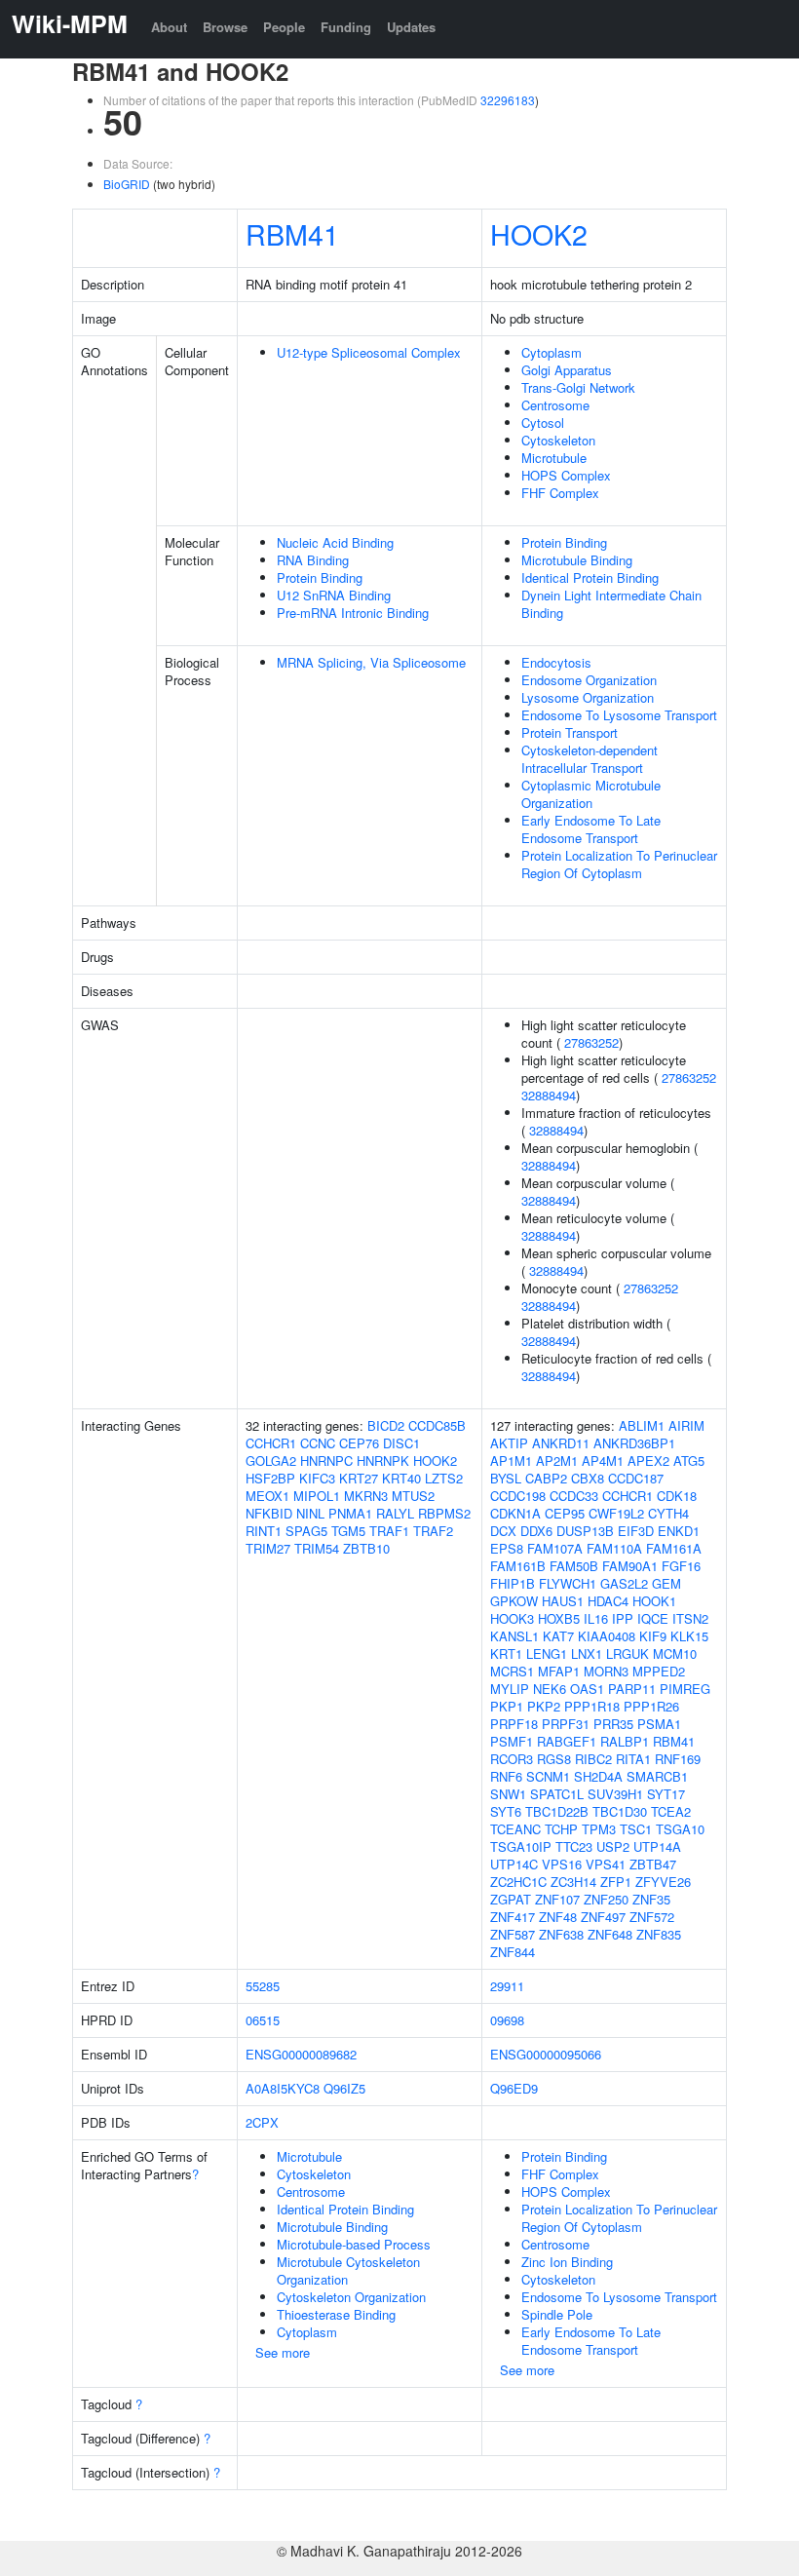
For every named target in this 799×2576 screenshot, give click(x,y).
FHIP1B (513, 1583)
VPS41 (606, 1864)
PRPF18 (514, 1724)
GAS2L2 (624, 1583)
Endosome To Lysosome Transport (619, 715)
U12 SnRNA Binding (334, 595)
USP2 (613, 1846)
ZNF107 (557, 1899)
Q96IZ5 (344, 2088)
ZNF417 (513, 1917)
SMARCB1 (657, 1776)
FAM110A (614, 1548)
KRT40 (401, 1478)
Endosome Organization (589, 680)
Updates (411, 27)
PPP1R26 (651, 1706)
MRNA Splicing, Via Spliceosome (371, 662)
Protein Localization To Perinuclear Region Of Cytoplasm (619, 864)
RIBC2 (593, 1759)
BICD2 (386, 1425)
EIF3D (636, 1531)
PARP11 (632, 1689)
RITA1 (633, 1759)
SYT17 (666, 1794)
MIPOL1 (317, 1496)
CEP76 (359, 1443)
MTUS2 (413, 1496)
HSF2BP (270, 1478)
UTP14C (514, 1864)
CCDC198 (518, 1496)
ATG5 (689, 1461)
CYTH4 (668, 1513)
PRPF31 (566, 1724)
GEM (666, 1583)
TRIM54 (317, 1548)
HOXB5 (559, 1618)
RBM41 (292, 233)
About (169, 27)
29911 (507, 1986)
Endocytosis (556, 662)
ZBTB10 (366, 1548)
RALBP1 (625, 1741)
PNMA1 (350, 1513)
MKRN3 (366, 1496)
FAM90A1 (630, 1566)
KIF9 (653, 1636)
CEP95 (565, 1513)
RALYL (395, 1513)
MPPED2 (659, 1671)
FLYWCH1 (568, 1583)
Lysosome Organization (588, 697)
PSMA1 (659, 1724)
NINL (310, 1513)
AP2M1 (557, 1461)
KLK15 (689, 1636)
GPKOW (514, 1601)
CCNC (318, 1443)
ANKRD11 (561, 1443)
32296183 (508, 100)
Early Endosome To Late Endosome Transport (591, 829)
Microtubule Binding (577, 560)
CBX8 (588, 1478)
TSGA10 (680, 1829)
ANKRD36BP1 (634, 1443)
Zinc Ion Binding (567, 2262)
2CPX (262, 2122)
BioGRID (127, 184)
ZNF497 (603, 1917)
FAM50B (574, 1566)
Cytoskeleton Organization (351, 2297)
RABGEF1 (567, 1741)
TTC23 (574, 1846)
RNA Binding (313, 560)
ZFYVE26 (663, 1882)
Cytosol (543, 423)
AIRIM (686, 1425)
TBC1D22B (557, 1811)
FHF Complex (560, 493)
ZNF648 (610, 1934)
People (284, 27)
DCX (503, 1531)
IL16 (596, 1618)
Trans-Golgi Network (578, 387)
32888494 (549, 1095)
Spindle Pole (557, 2314)
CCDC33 (574, 1496)
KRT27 (359, 1478)
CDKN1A (515, 1513)
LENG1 (547, 1653)
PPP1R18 (592, 1706)
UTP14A (657, 1846)
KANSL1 (514, 1636)
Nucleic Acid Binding (335, 542)
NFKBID (269, 1513)
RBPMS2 (444, 1513)
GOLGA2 (271, 1461)
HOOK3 (512, 1618)
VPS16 (562, 1864)
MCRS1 (512, 1671)
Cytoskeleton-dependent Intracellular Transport (590, 759)
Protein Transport (570, 732)
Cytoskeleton (558, 440)
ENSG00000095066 (546, 2054)
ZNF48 (558, 1917)
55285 (263, 1986)
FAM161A (674, 1548)
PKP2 (544, 1706)
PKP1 (507, 1706)
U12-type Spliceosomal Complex (369, 352)
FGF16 (681, 1566)
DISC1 (401, 1443)
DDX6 (536, 1531)
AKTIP (509, 1443)
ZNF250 (606, 1899)
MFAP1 (559, 1671)
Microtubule (554, 458)
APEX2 (648, 1461)
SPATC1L (557, 1794)
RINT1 (264, 1531)
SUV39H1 (615, 1794)
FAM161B (518, 1566)
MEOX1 (267, 1496)
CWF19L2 (616, 1513)
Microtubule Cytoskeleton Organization (348, 2270)
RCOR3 (512, 1759)
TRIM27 (268, 1548)
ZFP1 (616, 1882)
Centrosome (555, 405)
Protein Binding (320, 577)
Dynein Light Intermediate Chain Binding (611, 604)
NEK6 (550, 1689)
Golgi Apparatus (567, 370)
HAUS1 (563, 1601)
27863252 (591, 1042)
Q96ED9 (514, 2088)
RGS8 (554, 1759)
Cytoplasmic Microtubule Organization (591, 794)
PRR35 (613, 1724)
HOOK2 (539, 233)
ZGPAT (511, 1899)
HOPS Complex (566, 475)
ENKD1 (679, 1531)
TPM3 (599, 1829)
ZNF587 (513, 1934)
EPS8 (507, 1548)
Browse (225, 27)
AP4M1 (603, 1461)
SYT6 (506, 1811)
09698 (507, 2020)
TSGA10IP (521, 1846)
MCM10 (675, 1653)
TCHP (561, 1829)
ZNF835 (659, 1934)
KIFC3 (317, 1478)
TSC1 (636, 1829)
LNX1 (587, 1653)
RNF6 (506, 1776)
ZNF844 (513, 1952)
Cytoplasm (552, 352)
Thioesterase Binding (336, 2314)
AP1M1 (511, 1461)
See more (283, 2352)
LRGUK (628, 1653)
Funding (346, 27)
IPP (623, 1618)
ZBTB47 (653, 1864)
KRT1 (506, 1653)
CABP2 (546, 1478)
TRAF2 (433, 1531)
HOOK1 (654, 1601)
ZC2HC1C (518, 1882)
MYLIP (510, 1689)
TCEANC (515, 1829)
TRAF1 (389, 1531)
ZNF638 (561, 1934)
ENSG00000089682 (301, 2054)
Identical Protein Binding (590, 577)
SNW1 (508, 1794)
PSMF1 (512, 1741)
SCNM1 (548, 1776)
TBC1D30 (620, 1811)
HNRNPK (383, 1461)
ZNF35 (651, 1899)
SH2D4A (598, 1776)
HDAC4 (608, 1601)
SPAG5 (306, 1531)
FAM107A (555, 1548)
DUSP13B (585, 1531)
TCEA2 (671, 1811)
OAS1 (587, 1689)
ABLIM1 (642, 1425)
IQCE (653, 1618)
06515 (263, 2020)
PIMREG (685, 1689)
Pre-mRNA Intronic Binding (353, 613)
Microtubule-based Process (354, 2244)
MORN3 (606, 1671)
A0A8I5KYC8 (283, 2088)
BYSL (506, 1478)
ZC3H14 (573, 1882)
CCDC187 (636, 1478)
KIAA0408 (607, 1636)
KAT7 (558, 1636)
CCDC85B (437, 1425)
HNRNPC (326, 1461)
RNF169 (678, 1759)
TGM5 (348, 1531)
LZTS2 (444, 1478)
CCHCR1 (271, 1443)
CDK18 (677, 1496)
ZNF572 (652, 1917)
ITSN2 (690, 1618)
